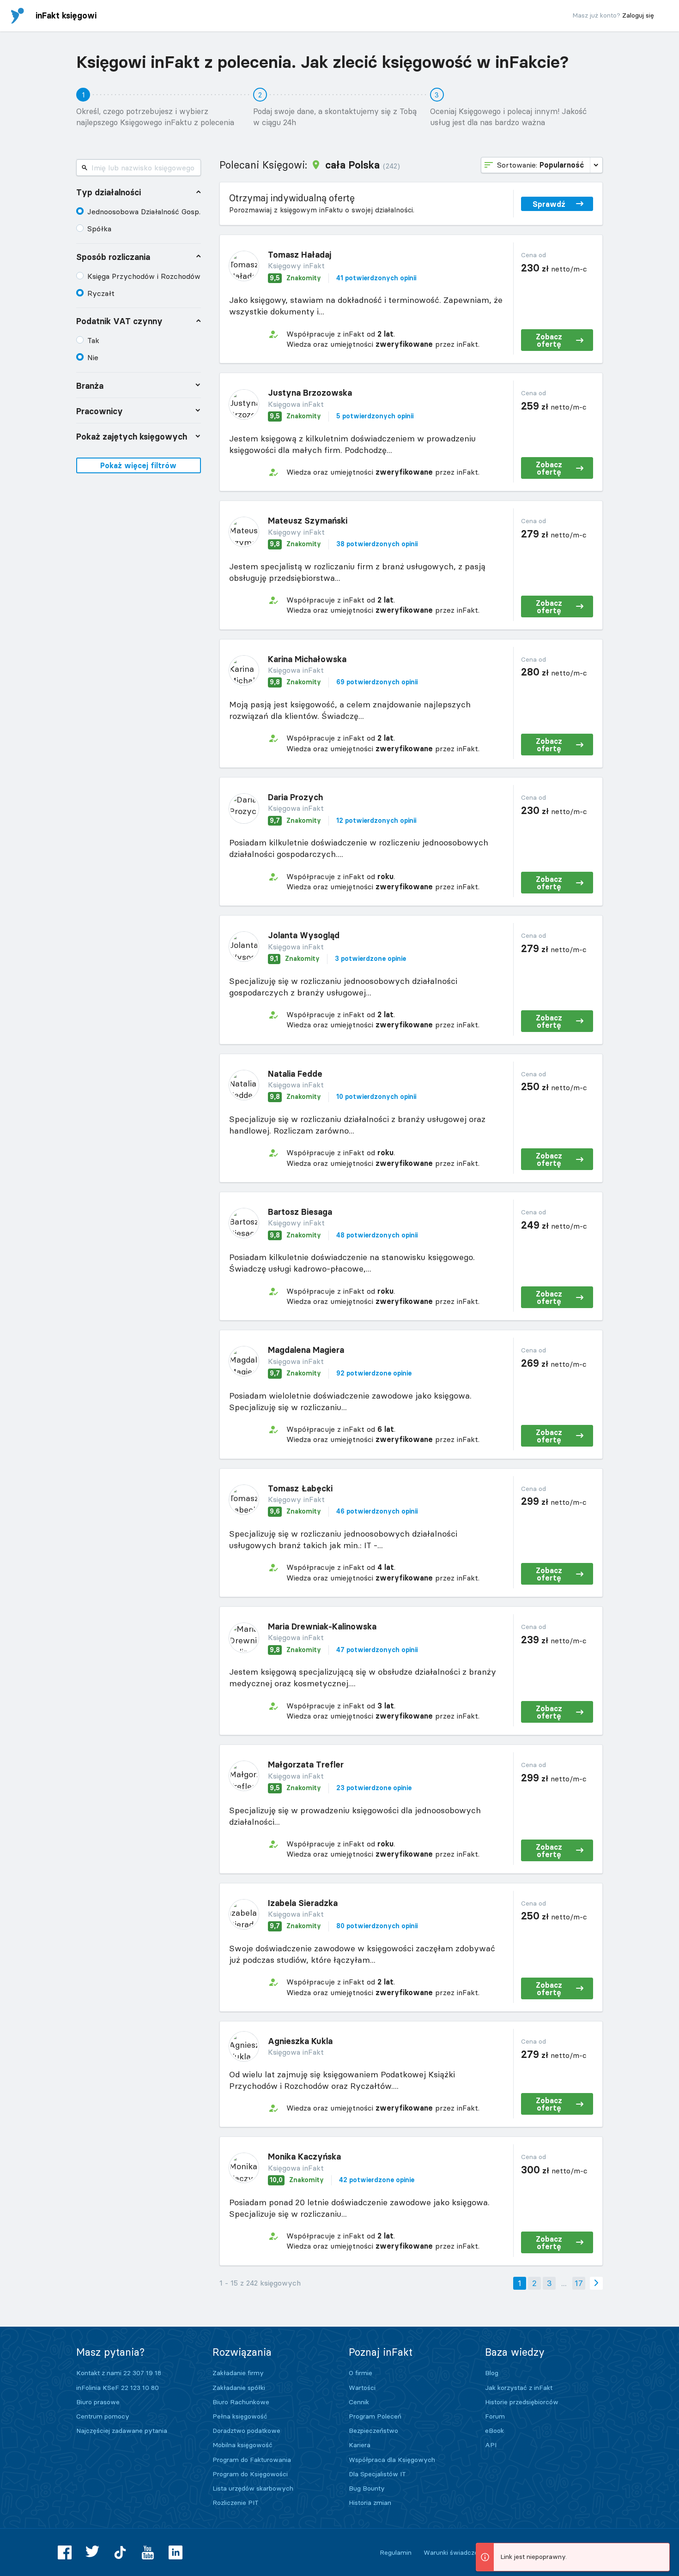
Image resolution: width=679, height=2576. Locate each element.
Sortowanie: (540, 165)
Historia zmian (370, 2503)
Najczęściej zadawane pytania (122, 2431)
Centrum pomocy (103, 2416)
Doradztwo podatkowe (246, 2431)
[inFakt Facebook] (65, 2552)
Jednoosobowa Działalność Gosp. (144, 211)
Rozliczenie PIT (236, 2503)
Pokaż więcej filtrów (138, 465)
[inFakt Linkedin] (176, 2552)
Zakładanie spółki (239, 2388)
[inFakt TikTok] (120, 2552)
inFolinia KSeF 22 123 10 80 (118, 2388)
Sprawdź (549, 204)
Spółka (99, 229)
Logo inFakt (18, 16)
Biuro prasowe (98, 2402)
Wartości (362, 2388)
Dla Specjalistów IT (377, 2474)
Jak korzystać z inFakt (519, 2388)
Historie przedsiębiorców (522, 2402)
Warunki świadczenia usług (464, 2552)
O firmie (361, 2373)
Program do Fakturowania (252, 2460)
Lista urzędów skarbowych (253, 2488)
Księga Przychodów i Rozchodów (144, 276)
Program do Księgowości (250, 2474)
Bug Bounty (367, 2488)
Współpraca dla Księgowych (392, 2460)
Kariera (360, 2445)
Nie (93, 357)
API (491, 2445)
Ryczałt (101, 293)
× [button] (661, 2551)
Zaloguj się (638, 15)
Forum (495, 2416)
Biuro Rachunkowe (241, 2402)
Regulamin (396, 2552)
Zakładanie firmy (238, 2373)
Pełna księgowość (240, 2416)
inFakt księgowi (66, 15)
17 (579, 2283)
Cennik (359, 2402)
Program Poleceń (375, 2416)
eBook (494, 2431)
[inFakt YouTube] (148, 2552)
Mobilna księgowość (242, 2445)
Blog (492, 2373)
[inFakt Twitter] (92, 2552)
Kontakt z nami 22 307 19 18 (119, 2373)
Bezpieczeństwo (373, 2431)
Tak (93, 340)
